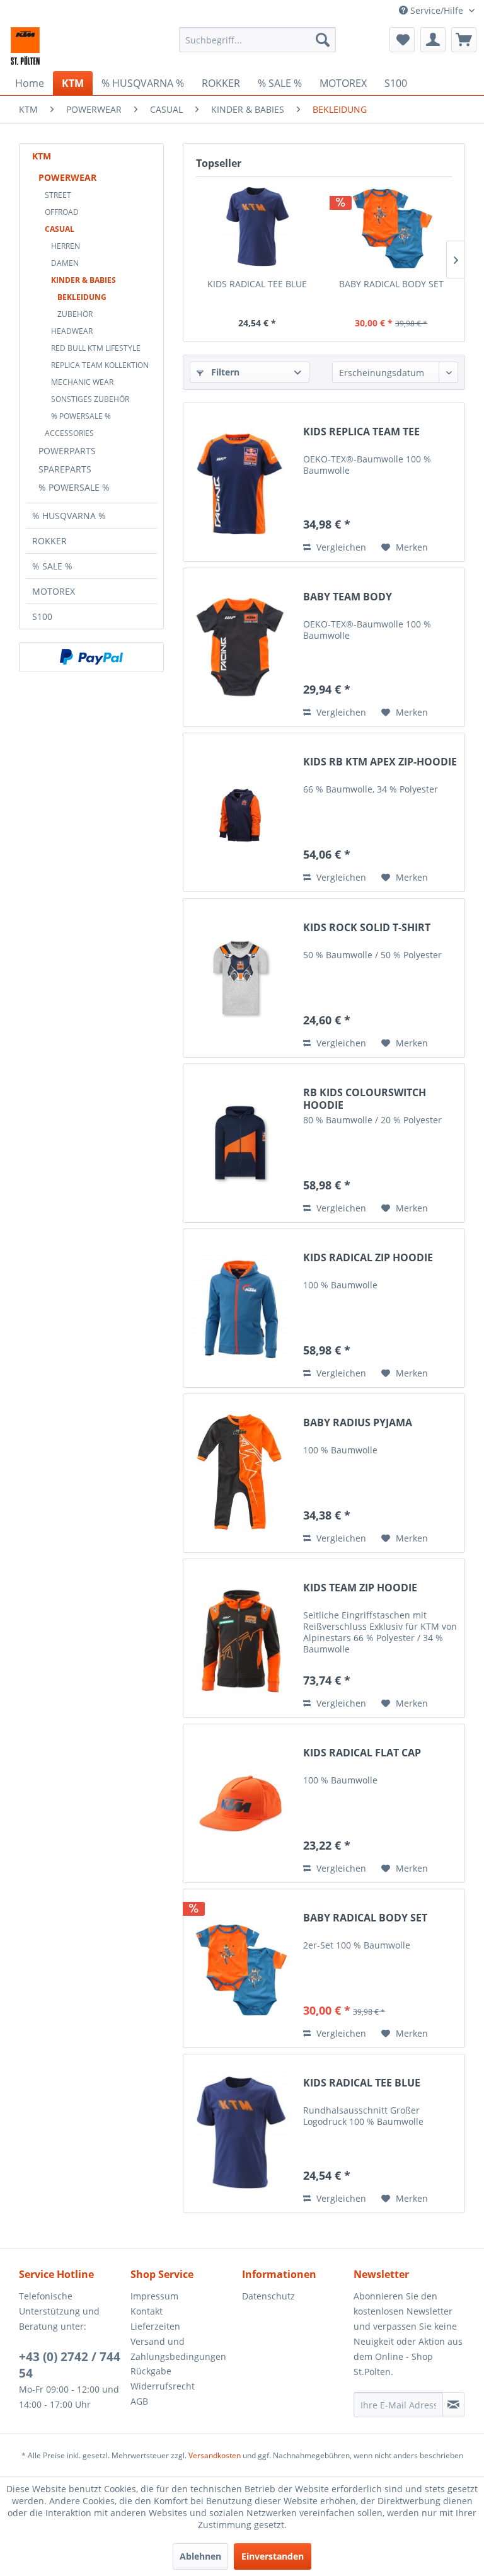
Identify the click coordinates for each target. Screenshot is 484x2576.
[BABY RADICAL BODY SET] (391, 227)
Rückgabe (151, 2371)
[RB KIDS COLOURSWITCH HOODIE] (240, 1143)
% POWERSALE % (81, 416)
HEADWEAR (72, 331)
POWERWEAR (67, 177)
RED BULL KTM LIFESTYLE (96, 348)
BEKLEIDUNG (82, 297)
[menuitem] (258, 40)
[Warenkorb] (464, 40)
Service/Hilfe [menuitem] (437, 10)
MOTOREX (54, 591)
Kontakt (147, 2311)
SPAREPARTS (65, 469)
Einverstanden (273, 2556)
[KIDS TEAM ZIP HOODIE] (240, 1638)
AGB (139, 2401)
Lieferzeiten (155, 2326)
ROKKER (49, 541)
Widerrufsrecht (163, 2386)
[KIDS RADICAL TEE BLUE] (257, 227)
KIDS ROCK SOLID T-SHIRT (367, 928)
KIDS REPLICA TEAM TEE (361, 432)
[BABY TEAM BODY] (240, 647)
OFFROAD (62, 212)
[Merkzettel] (402, 40)
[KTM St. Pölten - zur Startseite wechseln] (25, 46)
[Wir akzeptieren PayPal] (91, 657)
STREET (58, 195)
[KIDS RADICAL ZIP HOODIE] (240, 1308)
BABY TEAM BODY (348, 597)
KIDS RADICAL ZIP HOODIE (368, 1258)
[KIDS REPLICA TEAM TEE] (240, 482)
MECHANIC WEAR (82, 382)
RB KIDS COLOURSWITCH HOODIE (365, 1099)
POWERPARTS (67, 451)
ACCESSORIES (69, 433)
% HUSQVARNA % (69, 516)
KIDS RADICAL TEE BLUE (257, 284)
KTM (42, 156)
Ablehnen (200, 2556)
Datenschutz (268, 2296)
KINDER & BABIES (84, 280)
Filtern (224, 372)
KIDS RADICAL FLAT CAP (362, 1753)
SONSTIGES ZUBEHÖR (90, 399)
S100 (42, 616)
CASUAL (60, 229)
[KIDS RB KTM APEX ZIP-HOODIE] (240, 812)
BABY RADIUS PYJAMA (358, 1423)
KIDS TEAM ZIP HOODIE (360, 1588)
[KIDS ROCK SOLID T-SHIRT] (240, 978)
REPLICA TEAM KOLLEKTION (100, 365)
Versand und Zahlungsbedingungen (178, 2349)
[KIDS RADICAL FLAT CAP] (240, 1803)
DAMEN (65, 263)
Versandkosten (215, 2455)
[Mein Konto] (433, 40)
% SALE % (52, 566)
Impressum (154, 2296)
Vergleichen (340, 547)
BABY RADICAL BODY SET (391, 284)
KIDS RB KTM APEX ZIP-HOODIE (380, 762)
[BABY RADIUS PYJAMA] (240, 1473)
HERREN (66, 246)
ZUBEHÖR (75, 314)
